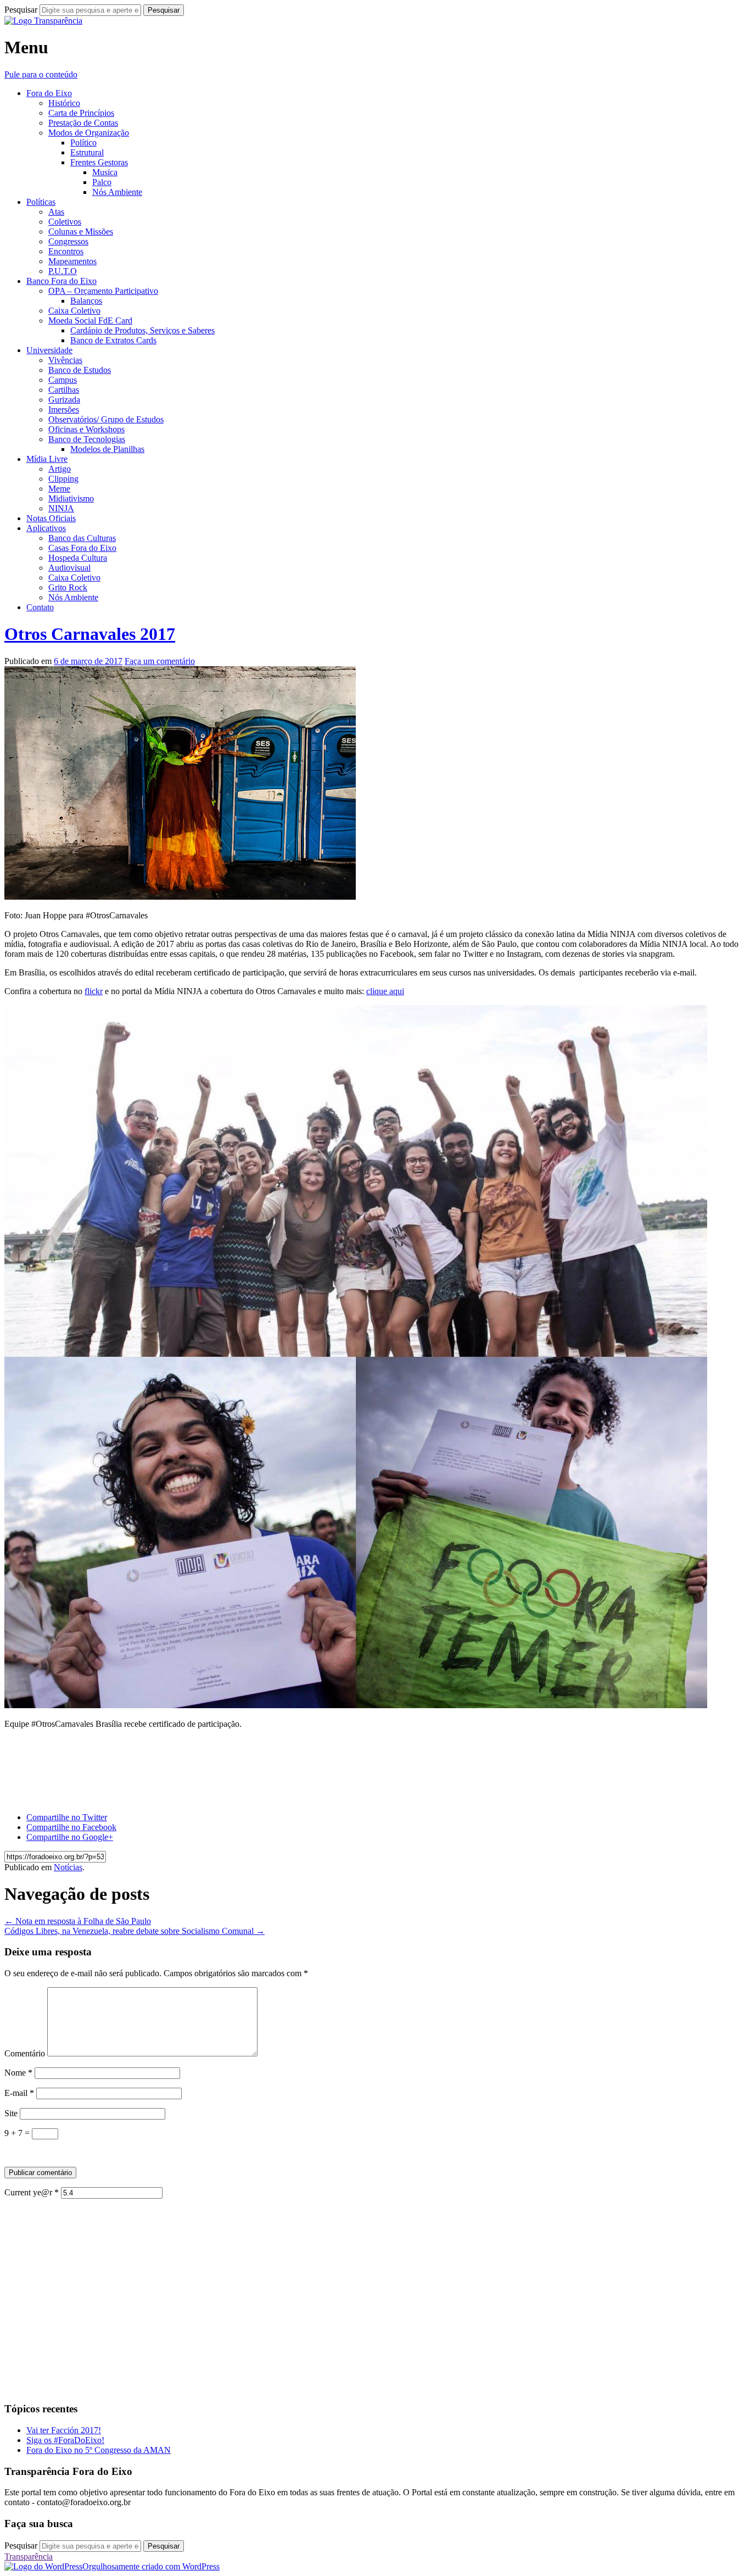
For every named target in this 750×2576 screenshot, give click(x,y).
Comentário (25, 2053)
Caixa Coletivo (74, 311)
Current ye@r (32, 2192)
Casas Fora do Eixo (82, 548)
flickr (94, 991)
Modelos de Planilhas (107, 449)
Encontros (66, 251)
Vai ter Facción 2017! (64, 2430)
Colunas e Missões (81, 232)
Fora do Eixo (49, 93)
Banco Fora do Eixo (61, 281)
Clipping (63, 479)
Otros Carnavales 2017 (90, 634)
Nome (18, 2073)
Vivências (65, 360)
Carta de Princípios (81, 113)
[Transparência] (43, 21)
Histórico (64, 103)
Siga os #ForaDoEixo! (65, 2440)
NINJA (61, 508)
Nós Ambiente (117, 192)
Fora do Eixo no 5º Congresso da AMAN (99, 2450)
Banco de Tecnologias (87, 439)
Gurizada (64, 400)
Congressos (68, 241)
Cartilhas (64, 390)
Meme (59, 489)
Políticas (41, 202)
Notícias (68, 1867)
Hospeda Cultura (78, 558)
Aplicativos (46, 528)
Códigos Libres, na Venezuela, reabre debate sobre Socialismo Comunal (135, 1931)
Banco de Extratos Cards (113, 340)
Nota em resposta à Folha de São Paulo (78, 1921)
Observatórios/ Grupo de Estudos (106, 419)
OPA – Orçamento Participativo (103, 291)
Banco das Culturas (82, 538)
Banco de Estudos (80, 370)
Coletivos (65, 222)
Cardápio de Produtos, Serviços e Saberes (142, 330)
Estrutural (87, 152)
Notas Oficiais (51, 518)
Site (11, 2113)
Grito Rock (68, 587)
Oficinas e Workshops (86, 429)
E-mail (19, 2093)
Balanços (86, 301)
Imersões (64, 409)
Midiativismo (71, 498)
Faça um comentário (160, 661)
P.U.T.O (63, 271)
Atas (56, 212)
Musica (105, 172)
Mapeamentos (72, 261)
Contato (40, 607)
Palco (102, 182)
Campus (63, 380)
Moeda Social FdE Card (90, 320)
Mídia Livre (47, 459)
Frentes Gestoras (99, 162)
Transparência (29, 2557)
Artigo (60, 469)
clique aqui (385, 991)
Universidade (49, 350)
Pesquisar (21, 10)
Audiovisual (69, 568)
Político (83, 143)
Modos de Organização (89, 133)
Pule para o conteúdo (41, 74)
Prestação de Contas (83, 123)
